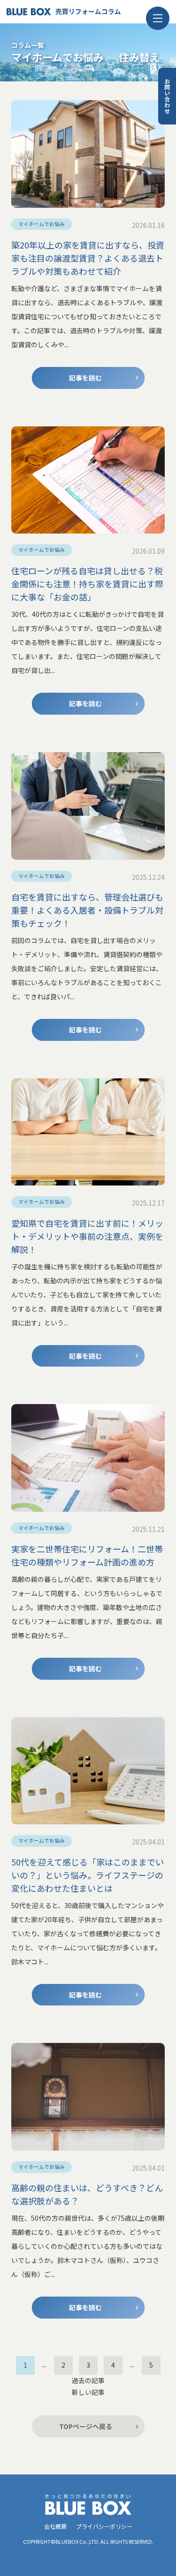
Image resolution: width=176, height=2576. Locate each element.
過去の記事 (88, 2380)
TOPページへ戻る (86, 2426)
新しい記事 (88, 2392)
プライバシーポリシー (104, 2526)
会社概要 (55, 2526)
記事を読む (85, 378)
